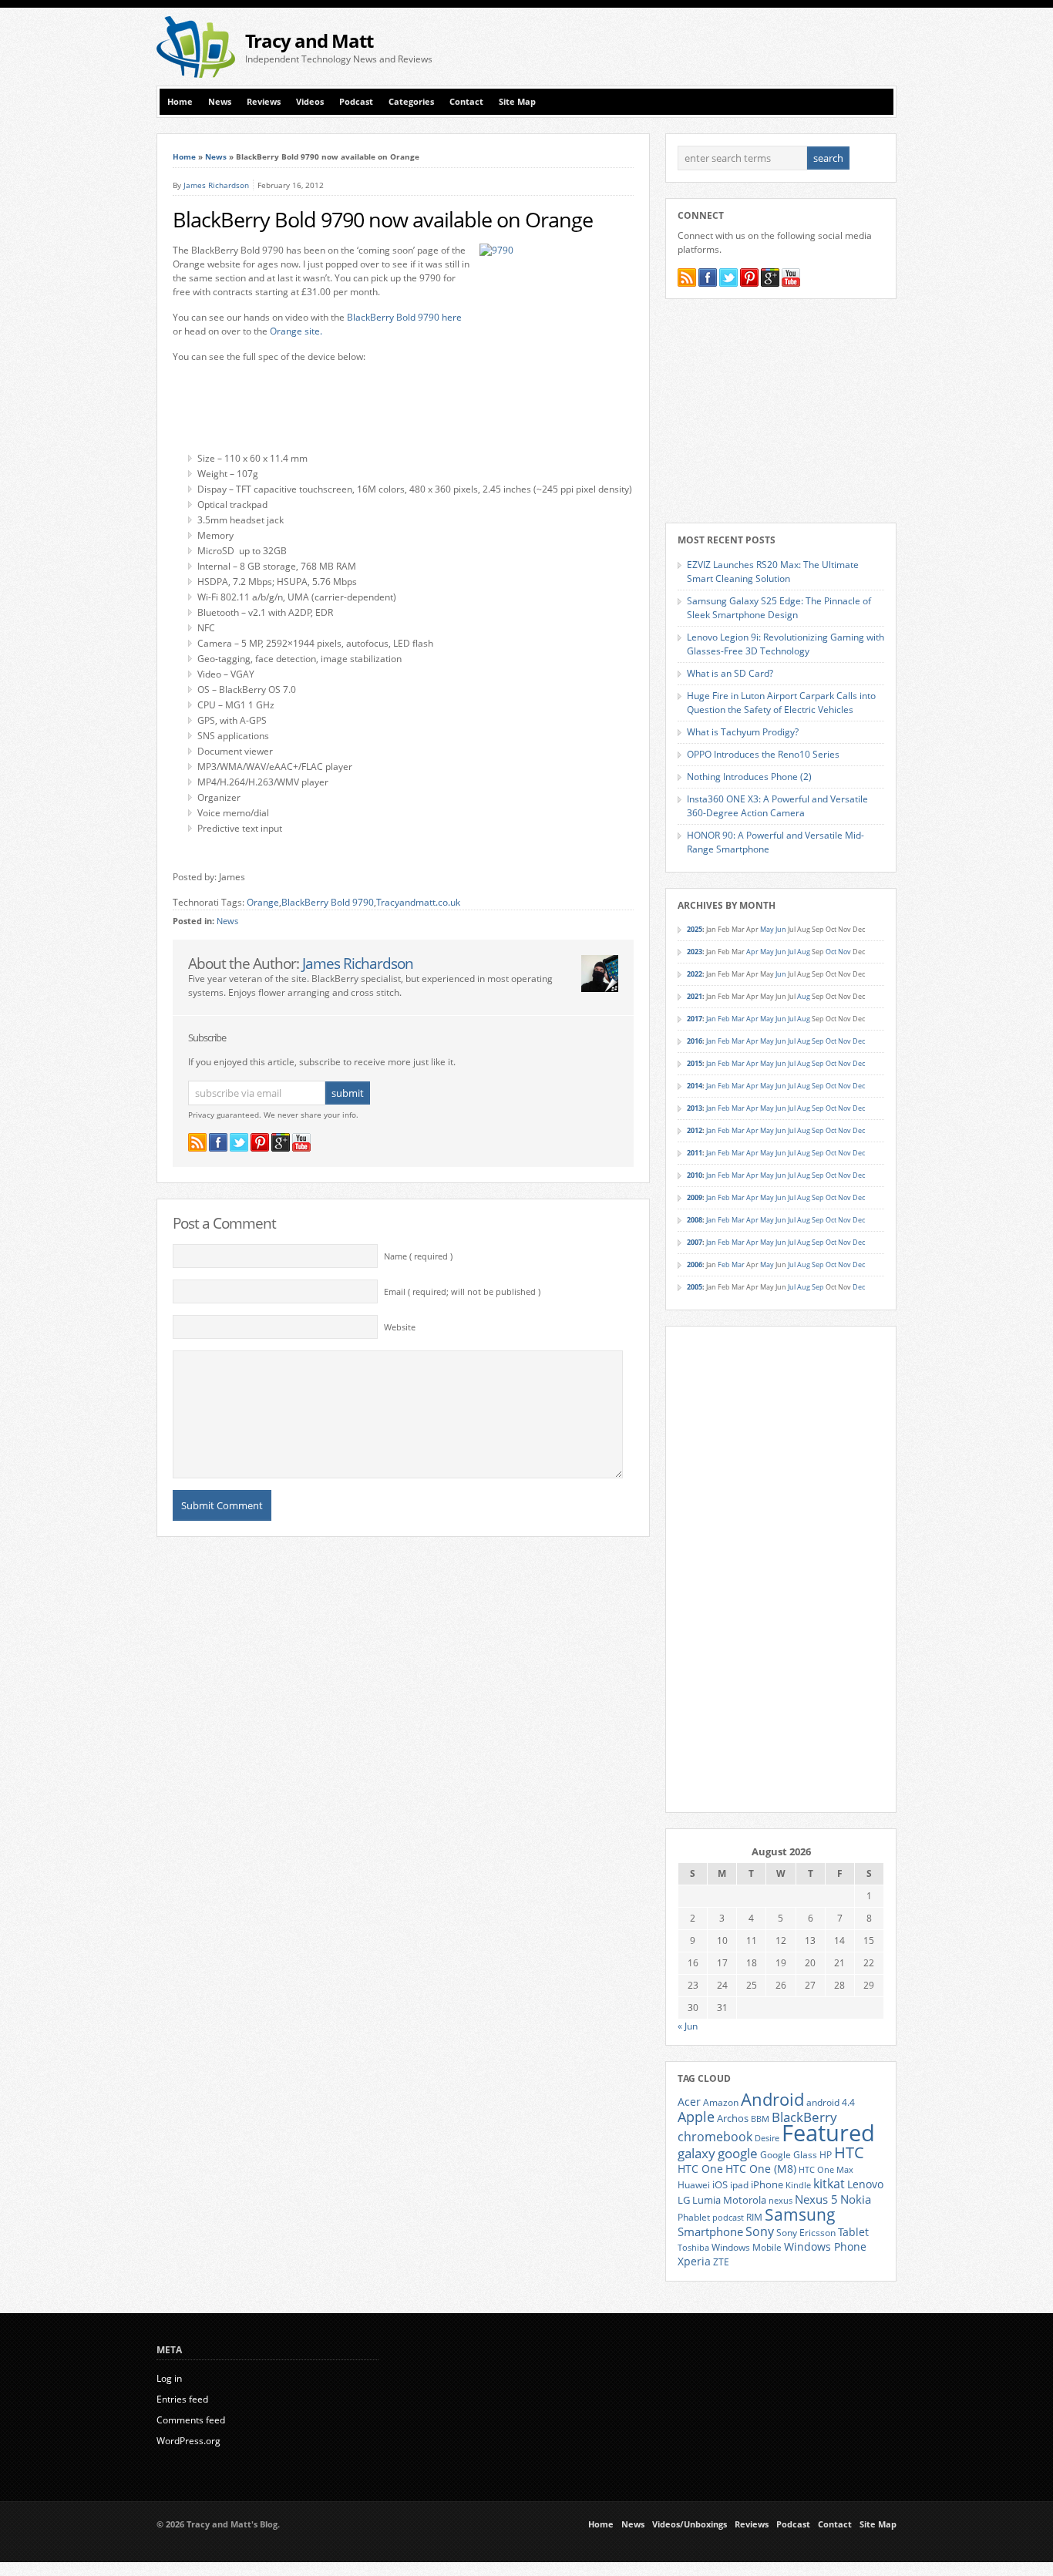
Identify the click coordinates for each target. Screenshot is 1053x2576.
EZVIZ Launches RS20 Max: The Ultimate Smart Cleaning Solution (773, 572)
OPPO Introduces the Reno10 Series (763, 754)
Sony (760, 2231)
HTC (849, 2152)
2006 (695, 1264)
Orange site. (296, 331)
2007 (695, 1242)
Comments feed (191, 2420)
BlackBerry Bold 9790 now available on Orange (383, 220)
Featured (828, 2133)
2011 (695, 1153)
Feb (724, 1019)
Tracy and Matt (309, 40)
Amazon (721, 2102)
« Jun (688, 2026)
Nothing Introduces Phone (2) (749, 777)
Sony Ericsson (806, 2232)
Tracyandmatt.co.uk (418, 902)
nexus (780, 2201)
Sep (818, 1041)
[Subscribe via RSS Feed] (197, 1142)
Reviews (264, 102)
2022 (695, 974)
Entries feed (182, 2399)
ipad (739, 2184)
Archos (733, 2118)
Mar (738, 1019)
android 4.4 (831, 2102)
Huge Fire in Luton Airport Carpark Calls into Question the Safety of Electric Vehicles (781, 703)
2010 (695, 1175)
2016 (695, 1041)
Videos (310, 102)
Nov (844, 952)
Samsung (800, 2214)
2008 (695, 1220)
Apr (752, 952)
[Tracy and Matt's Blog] (196, 74)
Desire (767, 2138)
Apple (696, 2116)
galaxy (696, 2153)
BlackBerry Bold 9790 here (404, 317)
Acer (689, 2102)
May (767, 929)
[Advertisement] (716, 47)
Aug (804, 952)
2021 (695, 996)
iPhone (767, 2184)
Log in (169, 2378)
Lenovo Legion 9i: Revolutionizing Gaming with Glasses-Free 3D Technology (786, 644)
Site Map (517, 102)
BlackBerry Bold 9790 (328, 902)
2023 (695, 952)
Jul (792, 952)
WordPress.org (188, 2441)
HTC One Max (826, 2170)
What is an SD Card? (730, 673)
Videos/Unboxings (690, 2524)
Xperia (694, 2261)
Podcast (356, 102)
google (738, 2153)
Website (400, 1327)
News (220, 102)
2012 (695, 1130)
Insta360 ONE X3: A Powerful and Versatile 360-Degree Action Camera (777, 806)
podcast (728, 2218)
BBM (760, 2119)
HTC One (700, 2169)
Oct (831, 952)
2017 (695, 1019)
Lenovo (865, 2184)
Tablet (853, 2232)
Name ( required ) (418, 1256)
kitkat (829, 2184)
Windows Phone (825, 2247)
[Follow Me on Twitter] (239, 1142)
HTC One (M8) (761, 2169)
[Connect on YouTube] (301, 1142)
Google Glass (789, 2155)
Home (180, 102)
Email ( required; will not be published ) (462, 1292)
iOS (720, 2184)
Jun (781, 929)
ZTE (721, 2262)
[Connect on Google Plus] (281, 1142)
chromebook (715, 2137)
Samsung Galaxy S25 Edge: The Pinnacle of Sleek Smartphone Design (779, 608)
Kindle (798, 2185)
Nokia (856, 2199)
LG (684, 2200)
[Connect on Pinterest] (260, 1142)
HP (826, 2155)
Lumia (706, 2200)
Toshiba (693, 2248)
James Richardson (216, 185)
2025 (695, 929)
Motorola (745, 2200)
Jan (711, 1019)
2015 (695, 1063)
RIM (754, 2217)
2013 (695, 1108)
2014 (695, 1086)
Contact (466, 102)
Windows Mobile (747, 2247)
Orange (263, 902)
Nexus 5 (816, 2199)
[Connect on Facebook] (218, 1142)
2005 (695, 1287)
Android (772, 2099)
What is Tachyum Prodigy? (743, 732)
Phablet (694, 2217)
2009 (695, 1197)
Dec (859, 1041)
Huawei (694, 2185)
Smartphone (710, 2231)
